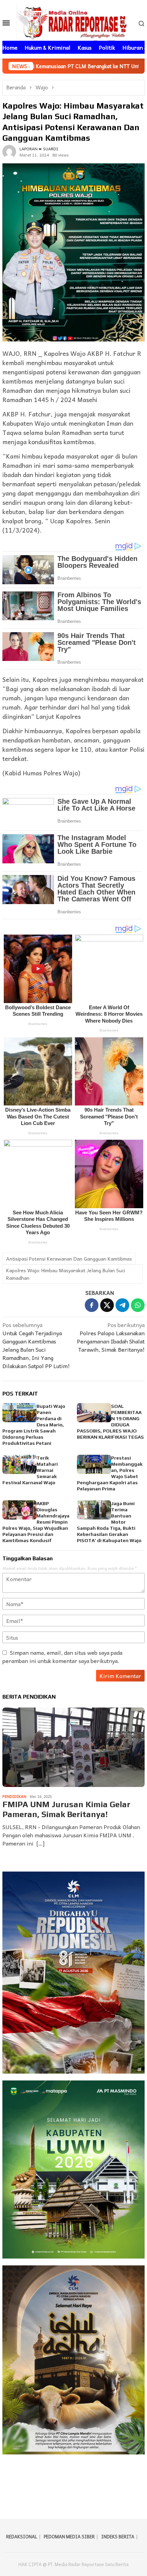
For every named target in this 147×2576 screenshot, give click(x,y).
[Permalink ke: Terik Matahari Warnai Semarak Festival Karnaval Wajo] (19, 1464)
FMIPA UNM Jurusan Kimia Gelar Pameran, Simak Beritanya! (66, 1809)
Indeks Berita (118, 2536)
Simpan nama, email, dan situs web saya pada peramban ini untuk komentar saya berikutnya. (62, 1656)
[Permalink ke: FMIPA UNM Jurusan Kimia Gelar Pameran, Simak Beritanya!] (73, 1747)
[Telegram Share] (122, 1305)
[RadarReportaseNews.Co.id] (74, 22)
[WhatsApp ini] (138, 1305)
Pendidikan (14, 1796)
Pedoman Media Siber (69, 2536)
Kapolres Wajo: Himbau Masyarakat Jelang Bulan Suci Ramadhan (66, 1274)
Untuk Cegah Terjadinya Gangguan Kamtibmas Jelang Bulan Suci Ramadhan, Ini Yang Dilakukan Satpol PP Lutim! (36, 1345)
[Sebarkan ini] (92, 1305)
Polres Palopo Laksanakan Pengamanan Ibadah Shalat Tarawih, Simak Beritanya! (111, 1337)
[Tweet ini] (107, 1305)
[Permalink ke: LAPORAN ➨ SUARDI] (9, 151)
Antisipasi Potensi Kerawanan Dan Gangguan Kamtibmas (69, 1259)
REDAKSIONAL (22, 2536)
